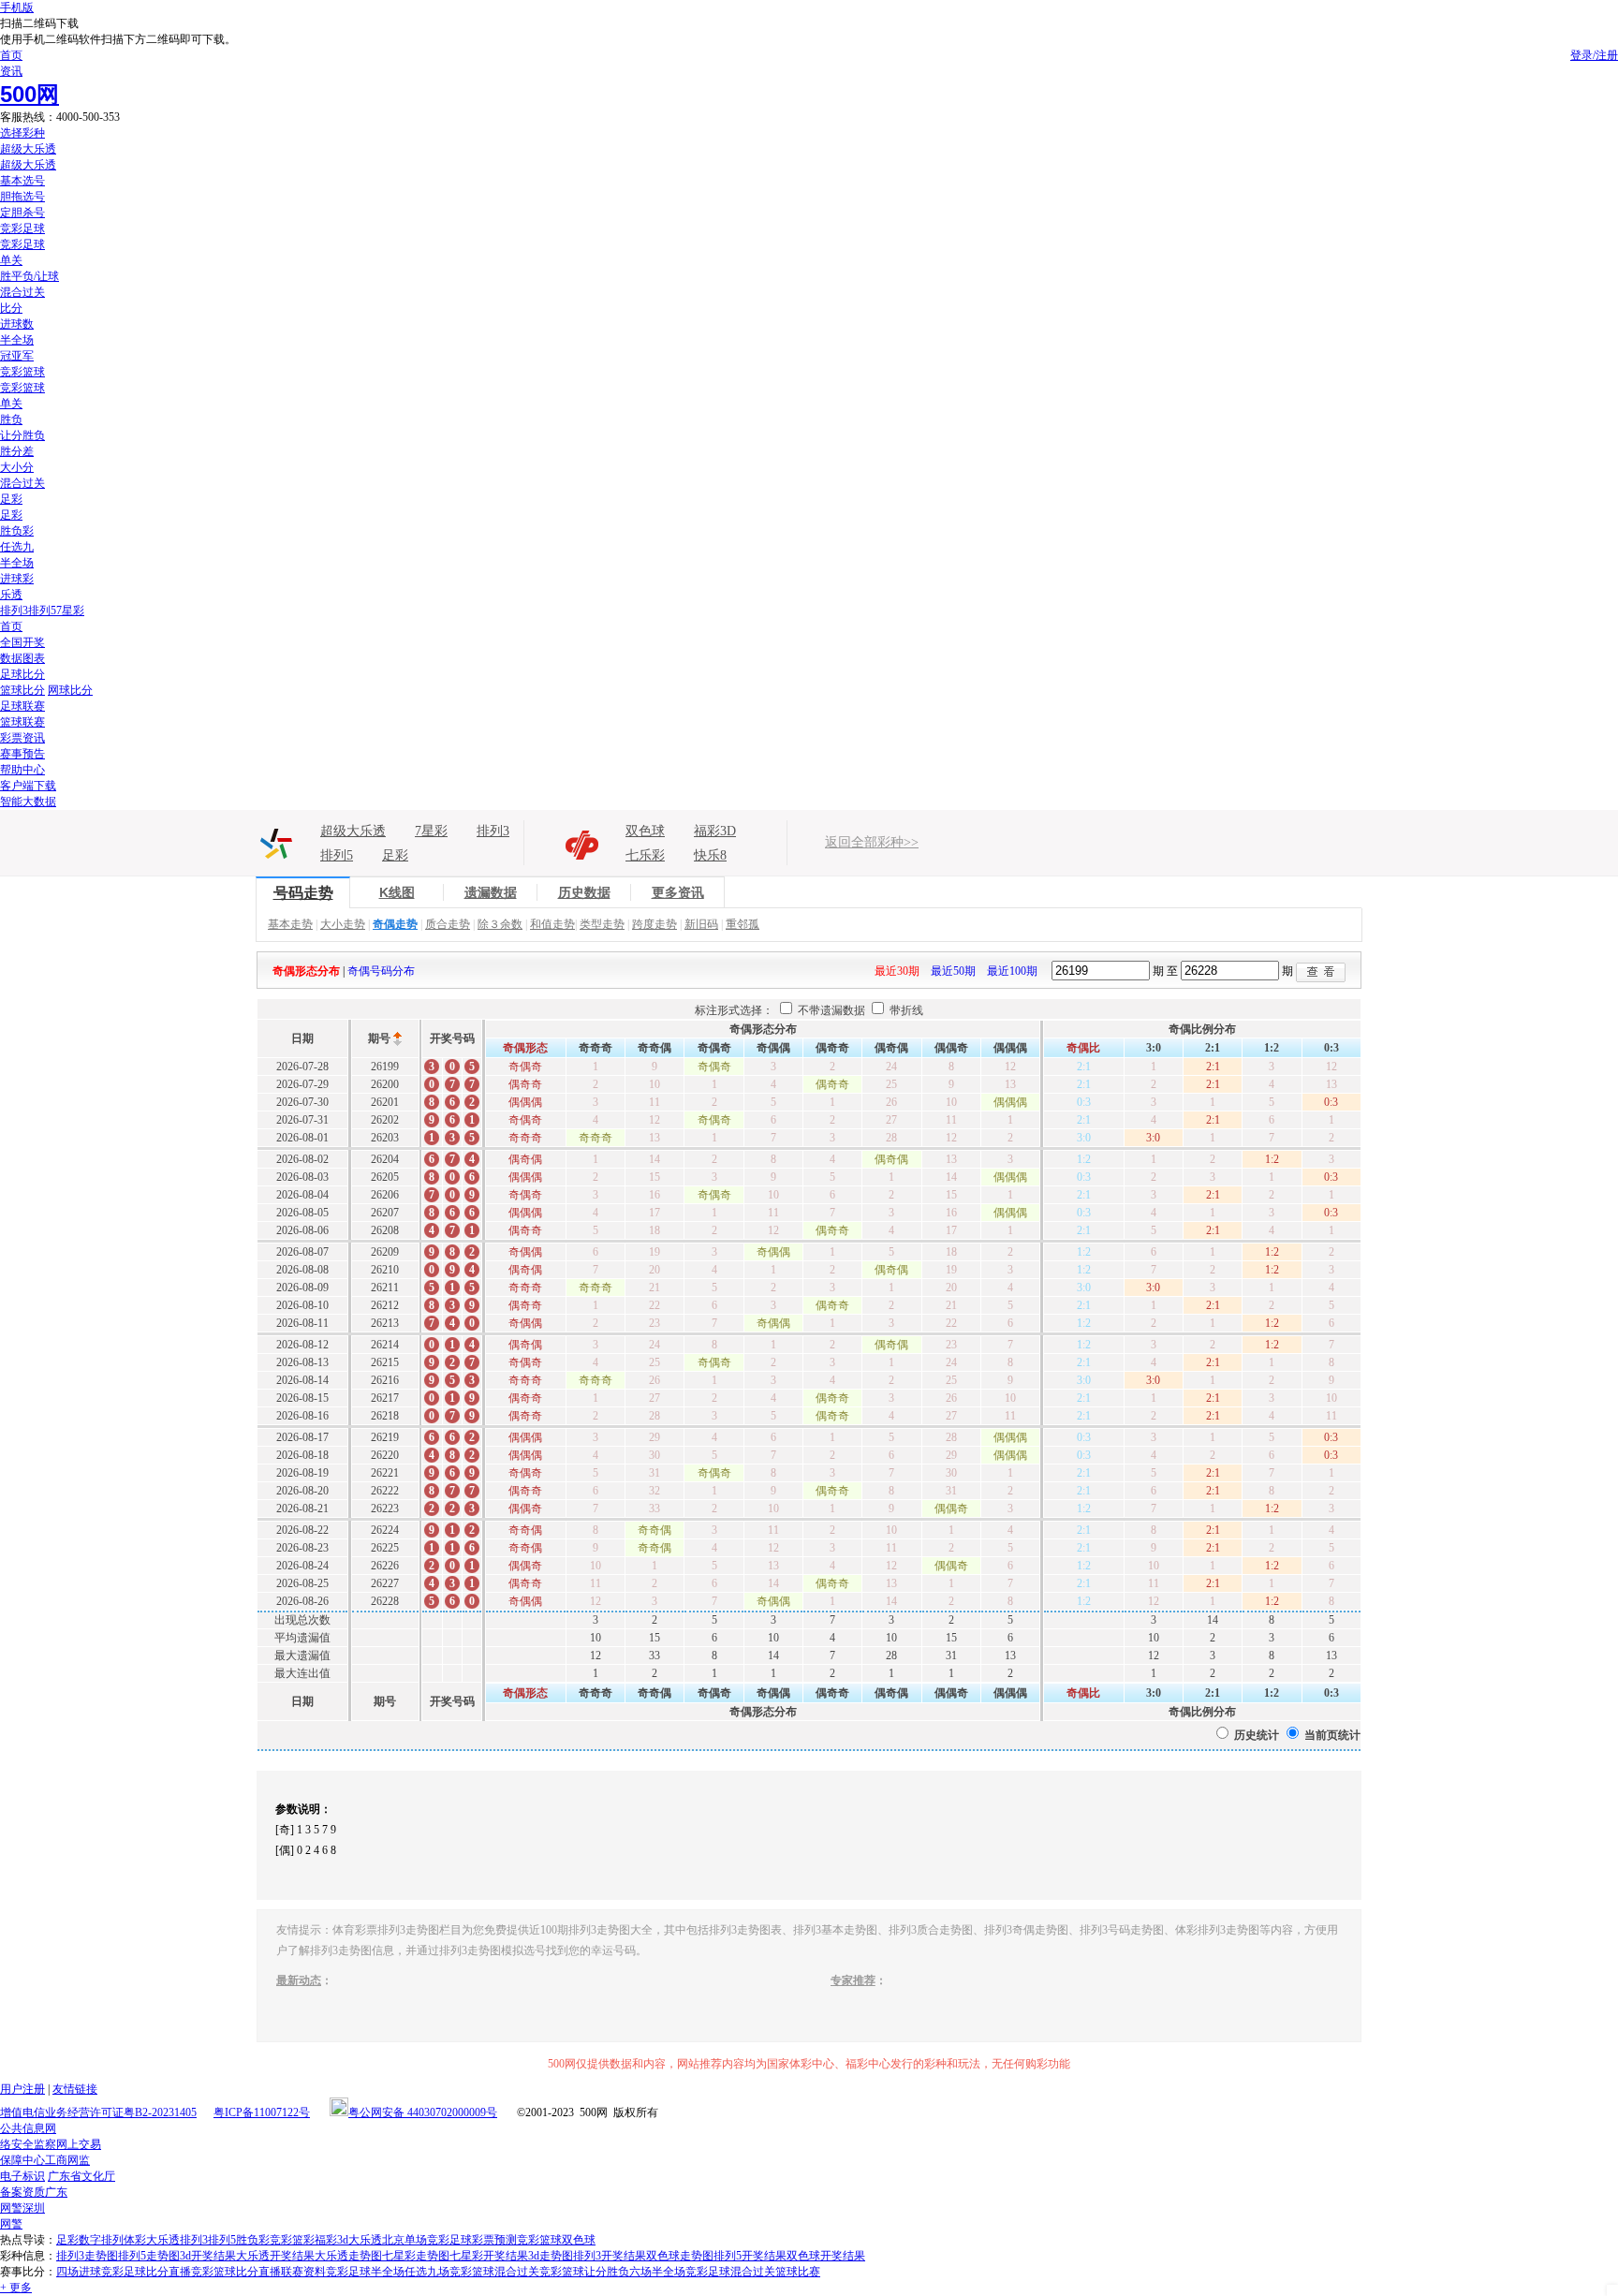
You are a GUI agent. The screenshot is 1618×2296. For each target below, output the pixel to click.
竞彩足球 (22, 228)
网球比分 (70, 690)
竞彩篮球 (22, 372)
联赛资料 (303, 2272)
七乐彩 (645, 855)
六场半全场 (657, 2272)
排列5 (42, 611)
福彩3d (331, 2240)
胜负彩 (17, 531)
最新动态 (299, 1980)
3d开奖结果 (208, 2256)
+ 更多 (16, 2288)
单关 (11, 260)
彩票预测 (494, 2240)
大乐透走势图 (348, 2256)
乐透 (11, 595)
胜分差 (17, 451)
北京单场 (404, 2240)
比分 (11, 308)
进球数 (17, 324)
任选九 (17, 547)
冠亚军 (17, 356)
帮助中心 (22, 770)
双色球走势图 (680, 2256)
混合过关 (22, 292)
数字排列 (101, 2240)
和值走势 (552, 924)
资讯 (11, 71)
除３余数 (500, 924)
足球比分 (22, 674)
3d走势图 (551, 2256)
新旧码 (701, 924)
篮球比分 (22, 690)
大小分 (17, 467)
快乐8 (710, 855)
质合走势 (448, 924)
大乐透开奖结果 (275, 2256)
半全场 (17, 340)
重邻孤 (743, 924)
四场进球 (79, 2272)
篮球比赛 (798, 2272)
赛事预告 (22, 754)
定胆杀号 (22, 213)
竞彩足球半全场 (365, 2272)
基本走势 (290, 924)
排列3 (14, 611)
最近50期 (953, 971)
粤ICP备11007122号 (262, 2112)
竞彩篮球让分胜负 (584, 2272)
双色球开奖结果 (826, 2256)
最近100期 (1012, 971)
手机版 (17, 7)
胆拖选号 (22, 197)
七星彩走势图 (416, 2256)
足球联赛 (22, 706)
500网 (29, 94)
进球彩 (17, 579)
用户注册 (22, 2089)
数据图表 (22, 658)
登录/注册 (1594, 55)
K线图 (397, 892)
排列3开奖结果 (610, 2256)
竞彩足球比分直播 (146, 2272)
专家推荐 (853, 1980)
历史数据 (584, 892)
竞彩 (281, 2240)
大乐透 (365, 2240)
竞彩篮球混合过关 (494, 2272)
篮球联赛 (22, 722)
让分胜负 (22, 435)
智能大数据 (28, 802)
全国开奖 (22, 642)
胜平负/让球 (29, 276)
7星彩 (70, 611)
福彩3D (715, 831)
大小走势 (343, 924)
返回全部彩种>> (872, 842)
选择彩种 (22, 133)
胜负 (11, 419)
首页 (11, 55)
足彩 (11, 499)
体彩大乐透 (152, 2240)
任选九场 (427, 2272)
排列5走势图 (149, 2256)
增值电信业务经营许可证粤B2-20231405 (98, 2112)
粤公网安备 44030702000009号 (423, 2112)
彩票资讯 (22, 738)
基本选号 (22, 181)
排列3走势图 (87, 2256)
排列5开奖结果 (750, 2256)
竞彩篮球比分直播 (236, 2272)
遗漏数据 (491, 892)
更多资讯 (678, 892)
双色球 (645, 831)
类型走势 (602, 924)
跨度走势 (655, 924)
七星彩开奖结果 (489, 2256)
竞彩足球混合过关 (730, 2272)
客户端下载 (28, 786)
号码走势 (303, 893)
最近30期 (897, 971)
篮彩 (303, 2240)
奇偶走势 (395, 924)
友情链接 (75, 2089)
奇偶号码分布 (381, 971)
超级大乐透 (28, 149)
